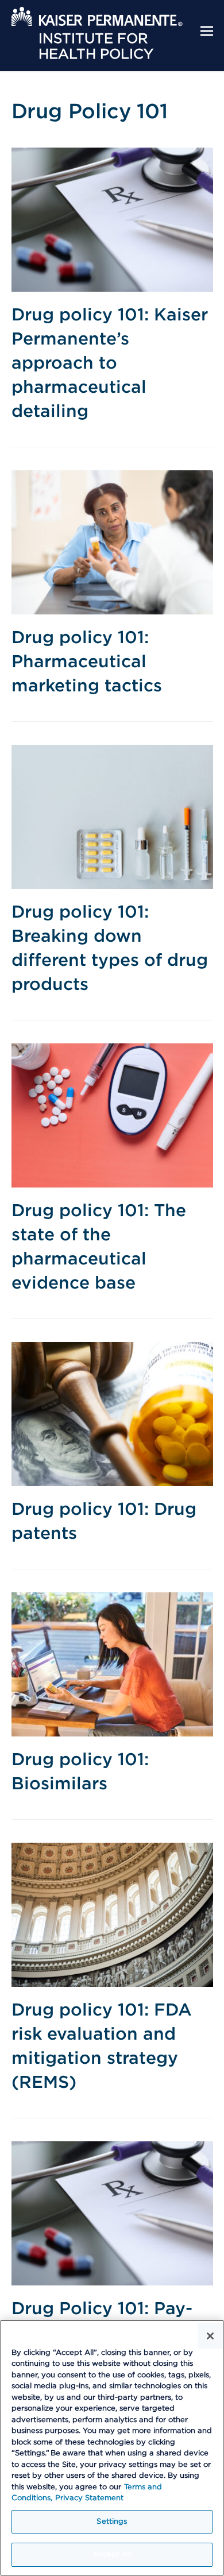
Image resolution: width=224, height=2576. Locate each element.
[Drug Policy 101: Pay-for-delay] (112, 2213)
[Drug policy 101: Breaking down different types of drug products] (112, 817)
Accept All (112, 2554)
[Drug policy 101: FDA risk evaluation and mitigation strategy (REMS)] (112, 1914)
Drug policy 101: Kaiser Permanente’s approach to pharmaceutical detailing (110, 363)
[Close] (210, 2336)
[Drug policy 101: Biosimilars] (112, 1664)
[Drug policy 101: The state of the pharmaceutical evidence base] (112, 1115)
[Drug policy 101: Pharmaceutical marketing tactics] (112, 542)
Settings (112, 2522)
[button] (207, 31)
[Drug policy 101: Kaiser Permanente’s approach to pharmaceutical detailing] (112, 219)
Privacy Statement (89, 2498)
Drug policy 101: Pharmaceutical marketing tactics (87, 662)
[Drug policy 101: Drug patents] (112, 1414)
